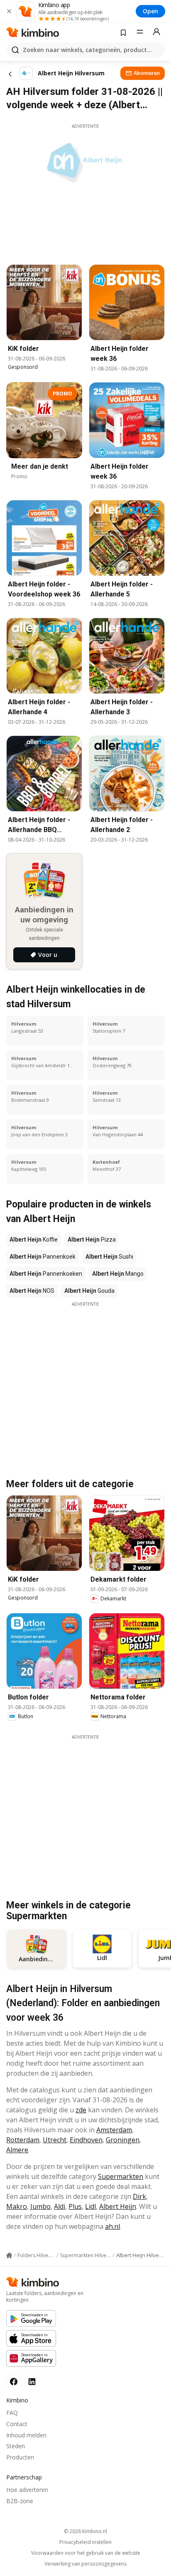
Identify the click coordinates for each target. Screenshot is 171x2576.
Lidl (90, 2206)
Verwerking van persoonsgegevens (85, 2564)
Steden (16, 2446)
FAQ (12, 2413)
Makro (17, 2206)
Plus (75, 2206)
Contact (17, 2424)
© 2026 (85, 2531)
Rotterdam (23, 2140)
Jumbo (40, 2206)
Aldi (60, 2206)
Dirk (139, 2196)
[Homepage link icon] (9, 2256)
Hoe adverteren (27, 2490)
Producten (20, 2457)
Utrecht (55, 2140)
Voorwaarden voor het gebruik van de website (86, 2553)
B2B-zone (20, 2501)
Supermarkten (121, 2176)
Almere (17, 2150)
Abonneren (147, 73)
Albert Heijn (118, 2206)
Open (150, 11)
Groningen (123, 2140)
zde (81, 2110)
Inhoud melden (26, 2435)
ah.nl (112, 2226)
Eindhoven (86, 2140)
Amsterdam (114, 2130)
